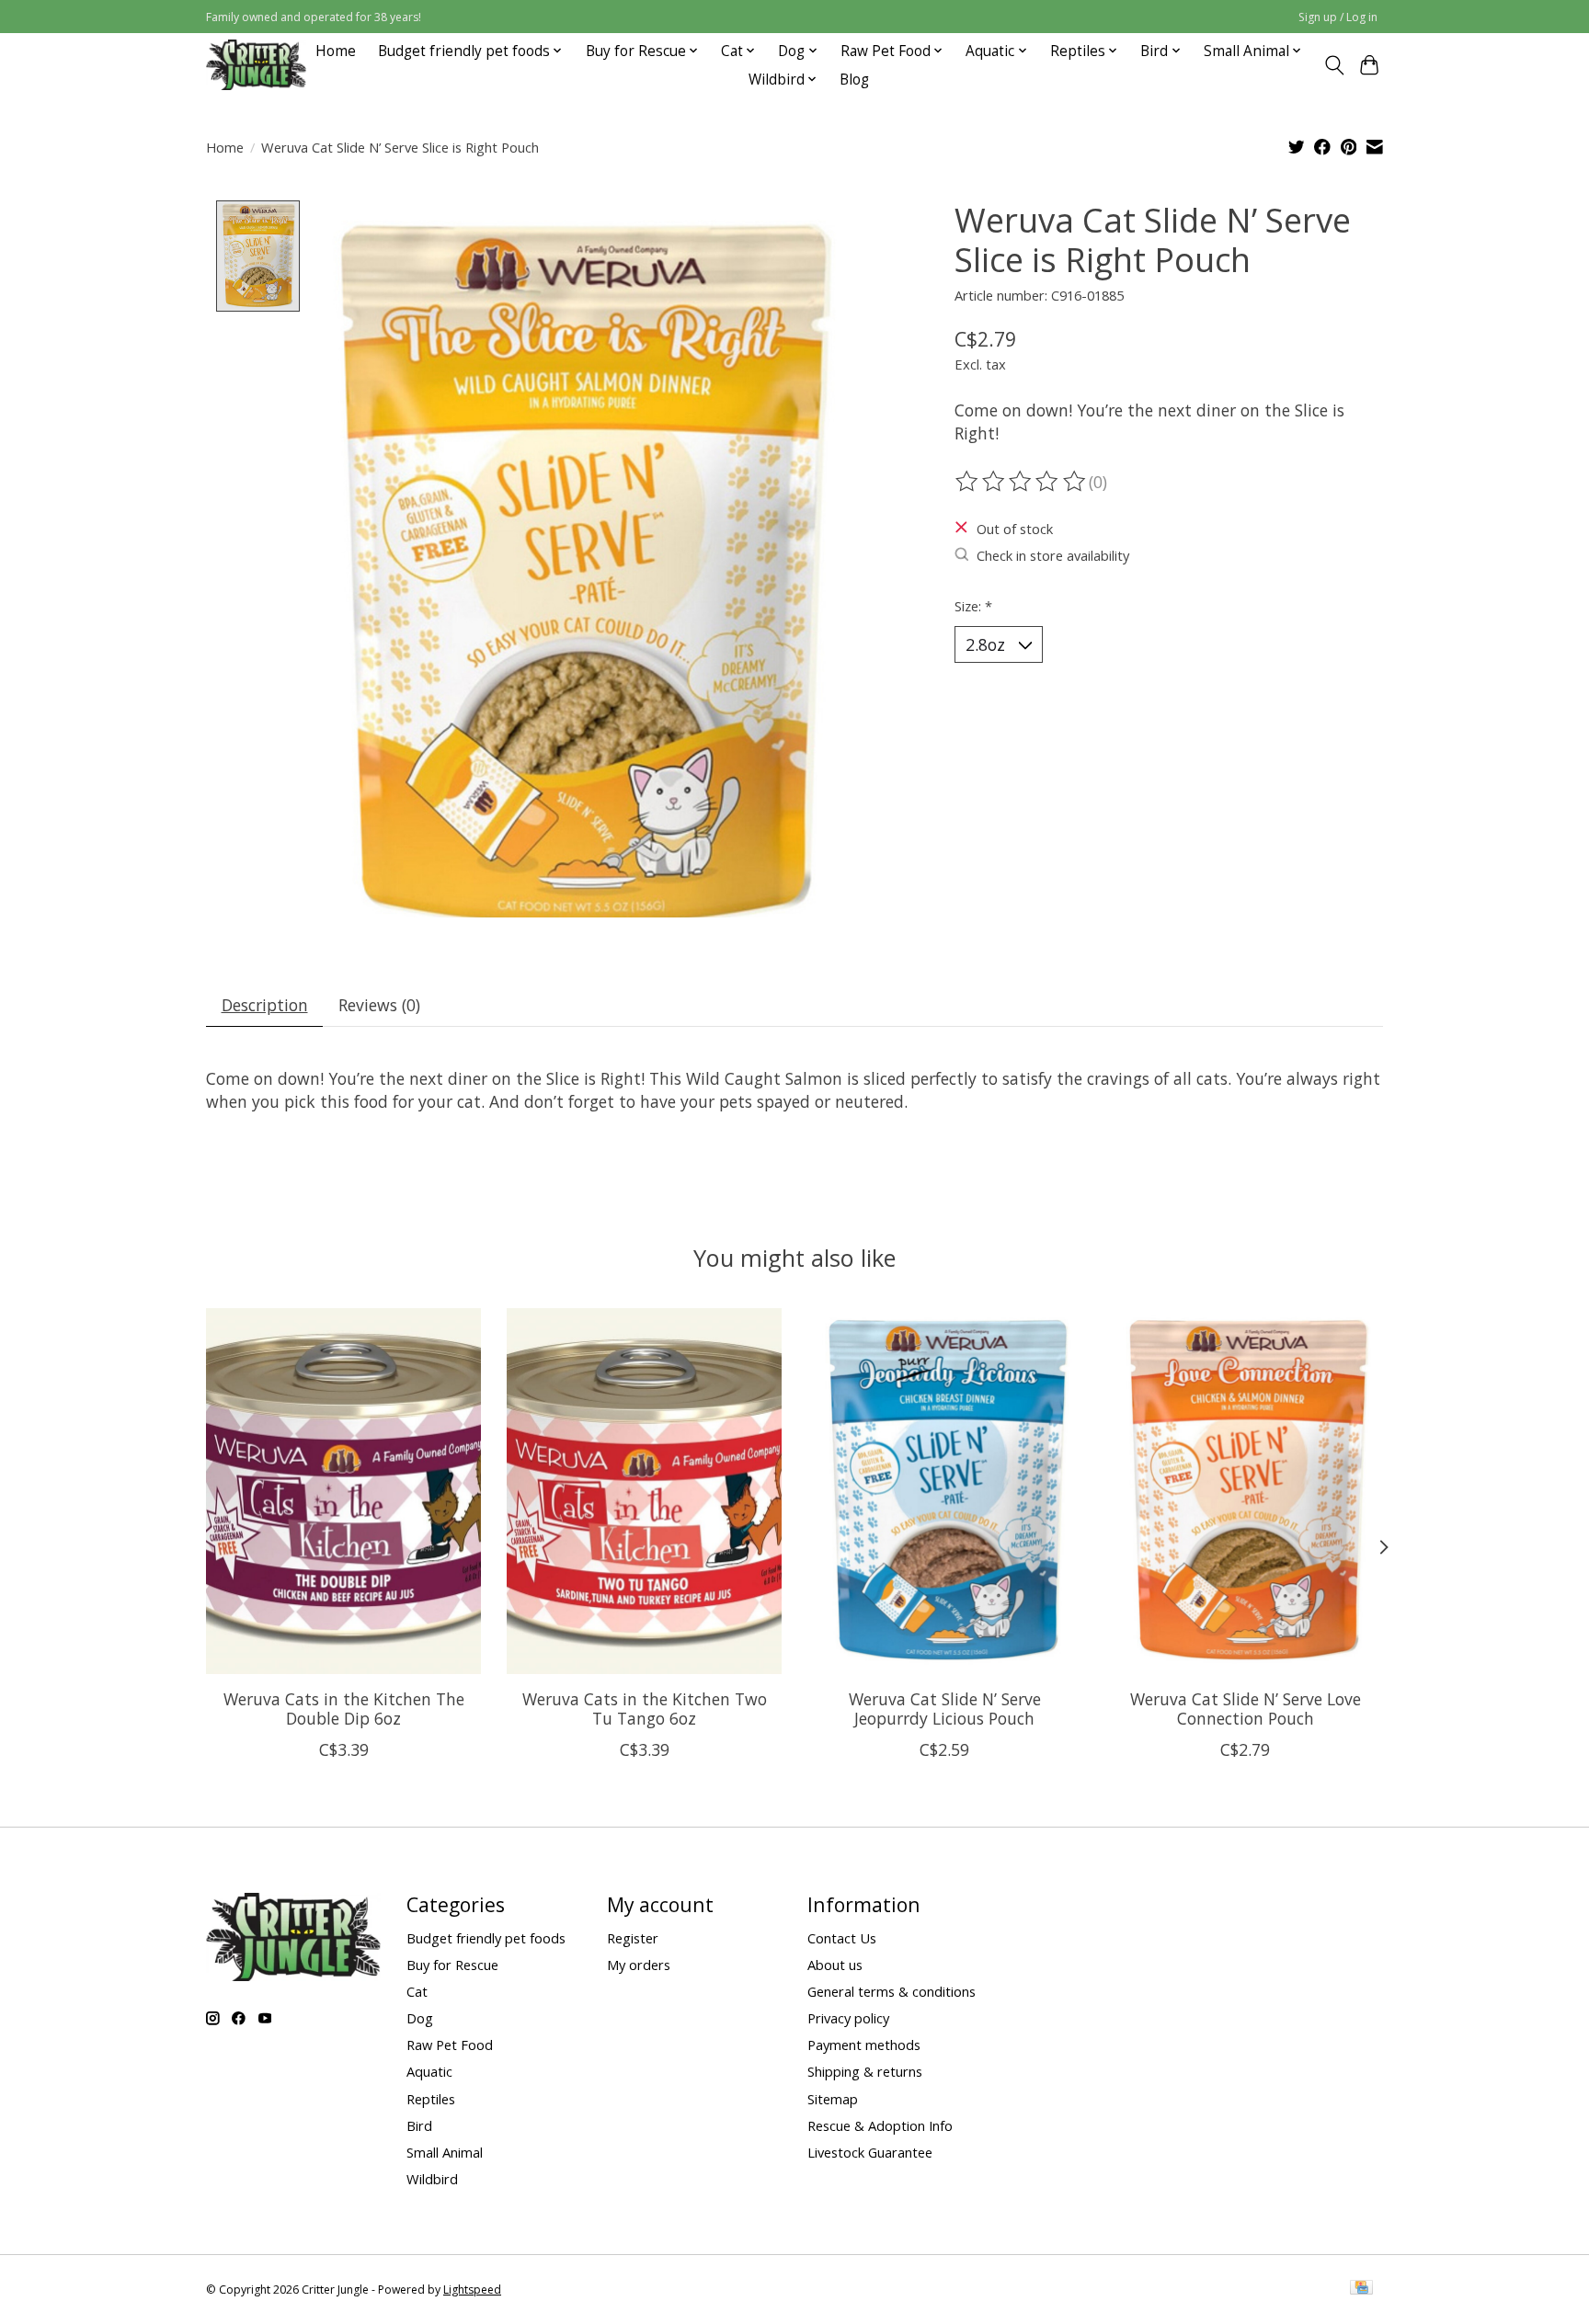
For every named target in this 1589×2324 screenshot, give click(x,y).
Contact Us (842, 1938)
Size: (973, 606)
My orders (639, 1965)
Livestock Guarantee (870, 2152)
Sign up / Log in (1338, 17)
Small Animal (445, 2152)
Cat (417, 1991)
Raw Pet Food (450, 2045)
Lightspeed (472, 2290)
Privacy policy (848, 2018)
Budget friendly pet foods (486, 1938)
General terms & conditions (892, 1991)
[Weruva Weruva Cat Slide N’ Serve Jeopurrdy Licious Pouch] (945, 1491)
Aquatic (429, 2071)
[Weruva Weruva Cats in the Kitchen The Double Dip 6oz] (343, 1491)
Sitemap (833, 2099)
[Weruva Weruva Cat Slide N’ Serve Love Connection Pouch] (1246, 1491)
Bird (419, 2125)
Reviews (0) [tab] (379, 1005)
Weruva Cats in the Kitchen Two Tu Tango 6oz (645, 1709)
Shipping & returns (865, 2071)
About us (835, 1965)
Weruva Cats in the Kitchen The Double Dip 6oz (344, 1709)
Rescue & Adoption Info (880, 2125)
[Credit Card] (1361, 2289)
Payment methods (864, 2045)
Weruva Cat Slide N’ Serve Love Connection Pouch (1246, 1709)
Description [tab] (265, 1005)
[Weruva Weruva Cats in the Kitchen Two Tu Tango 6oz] (644, 1491)
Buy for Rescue (452, 1965)
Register (633, 1938)
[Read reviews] (1022, 482)
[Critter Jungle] (256, 65)
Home (336, 51)
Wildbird (432, 2179)
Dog (420, 2018)
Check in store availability (1053, 555)
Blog (854, 80)
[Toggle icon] (1334, 65)
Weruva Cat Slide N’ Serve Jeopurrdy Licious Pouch (945, 1709)
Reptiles (431, 2099)
